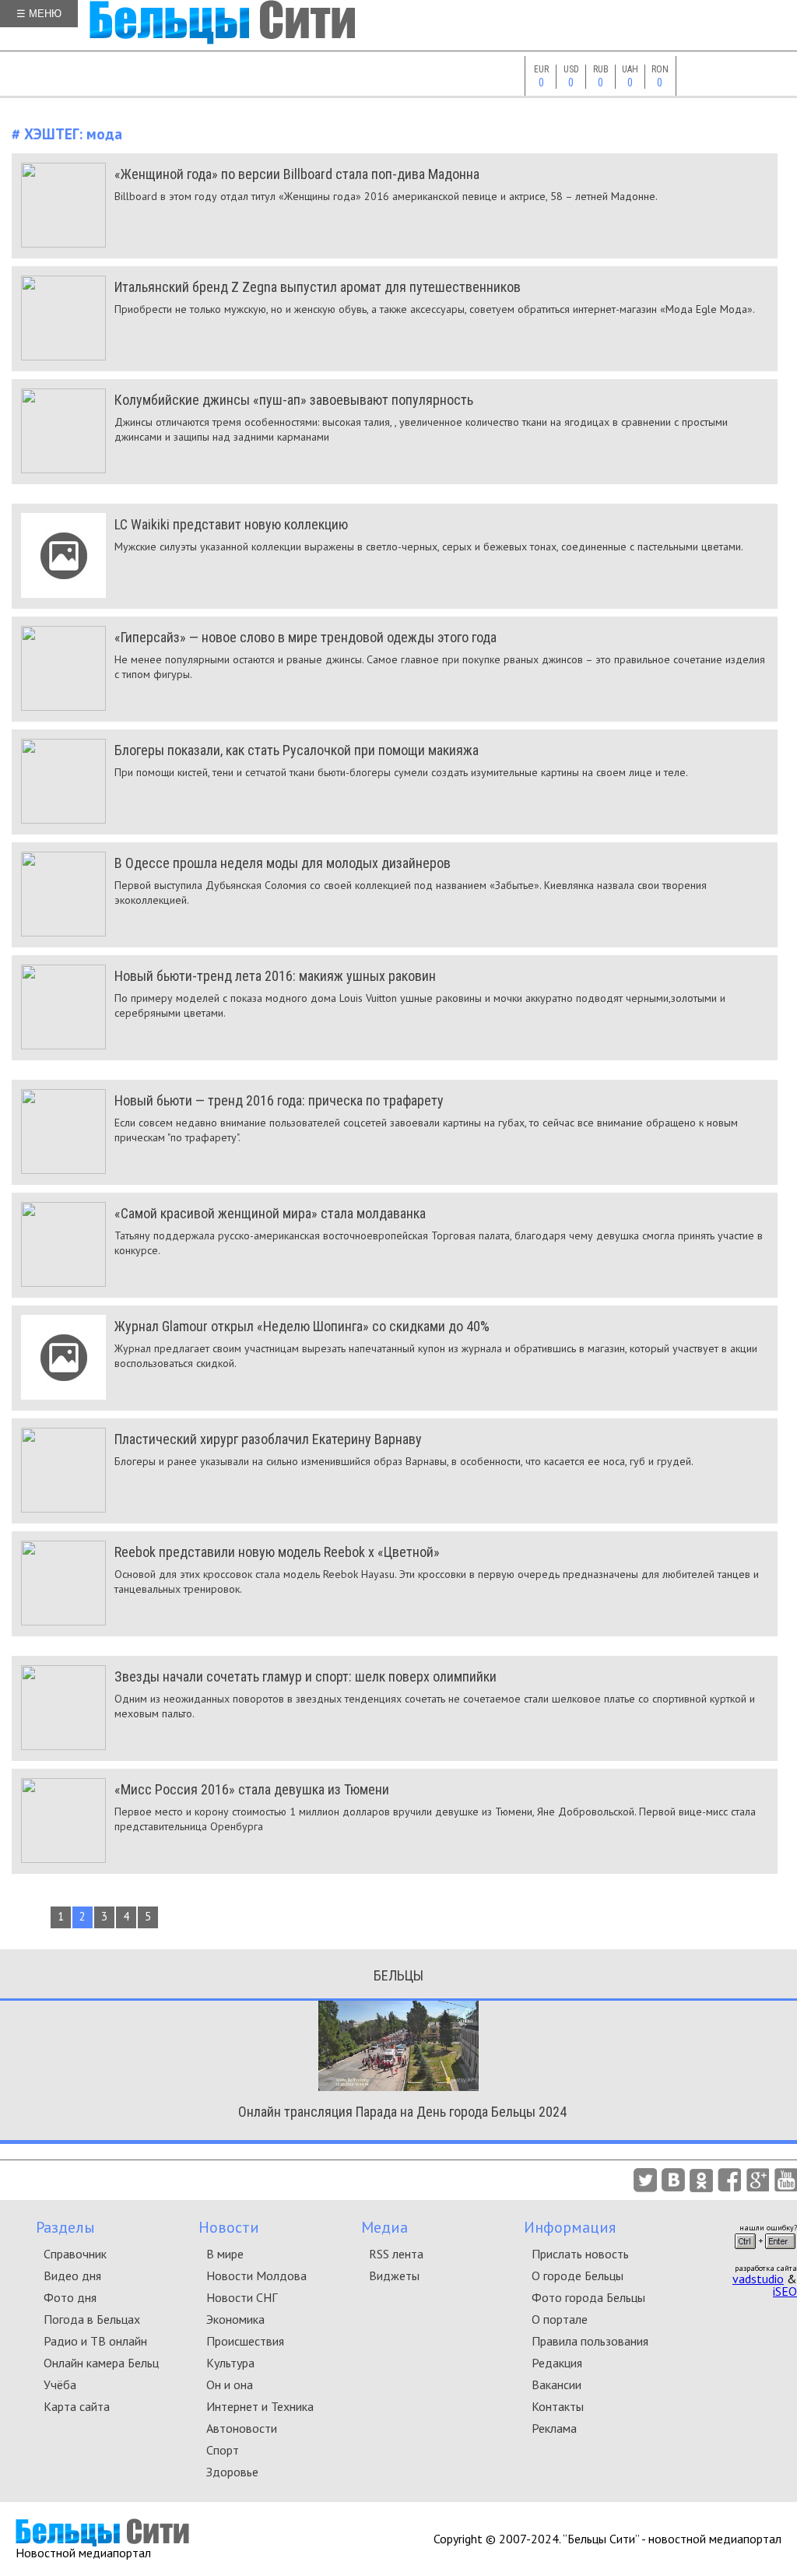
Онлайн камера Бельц (101, 2363)
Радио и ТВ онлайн (95, 2341)
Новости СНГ (242, 2297)
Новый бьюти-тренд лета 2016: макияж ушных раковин (275, 976)
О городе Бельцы (578, 2276)
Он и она (230, 2384)
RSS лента (396, 2254)
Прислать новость (580, 2254)
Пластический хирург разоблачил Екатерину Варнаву (268, 1439)
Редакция (557, 2363)
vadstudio (758, 2279)
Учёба (60, 2384)
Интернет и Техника (260, 2406)
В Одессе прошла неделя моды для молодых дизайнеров (283, 863)
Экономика (235, 2319)
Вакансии (556, 2384)
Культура (230, 2363)
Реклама (554, 2428)
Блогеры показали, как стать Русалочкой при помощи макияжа (297, 750)
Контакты (558, 2406)
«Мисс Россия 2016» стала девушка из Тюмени (252, 1789)
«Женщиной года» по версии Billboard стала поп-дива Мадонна (297, 174)
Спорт (223, 2450)
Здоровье (232, 2472)
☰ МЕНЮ (39, 14)
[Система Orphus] (765, 2254)
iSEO (785, 2291)
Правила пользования (590, 2341)
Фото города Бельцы (588, 2297)
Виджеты (394, 2276)
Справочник (75, 2254)
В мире (225, 2254)
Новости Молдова (256, 2276)
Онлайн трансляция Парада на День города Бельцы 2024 (402, 2112)
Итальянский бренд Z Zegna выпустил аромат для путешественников (318, 287)
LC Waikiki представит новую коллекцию (231, 524)
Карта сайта (77, 2406)
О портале (560, 2319)
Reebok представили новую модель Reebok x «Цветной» (277, 1552)
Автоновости (242, 2428)
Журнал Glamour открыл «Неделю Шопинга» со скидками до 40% (302, 1326)
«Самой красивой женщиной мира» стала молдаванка (270, 1213)
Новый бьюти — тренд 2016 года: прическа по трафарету (279, 1100)
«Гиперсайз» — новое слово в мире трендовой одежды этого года (305, 637)
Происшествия (245, 2341)
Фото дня (70, 2297)
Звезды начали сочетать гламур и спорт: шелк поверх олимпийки (305, 1676)
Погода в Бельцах (92, 2319)
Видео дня (72, 2276)
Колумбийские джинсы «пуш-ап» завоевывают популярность (294, 400)
